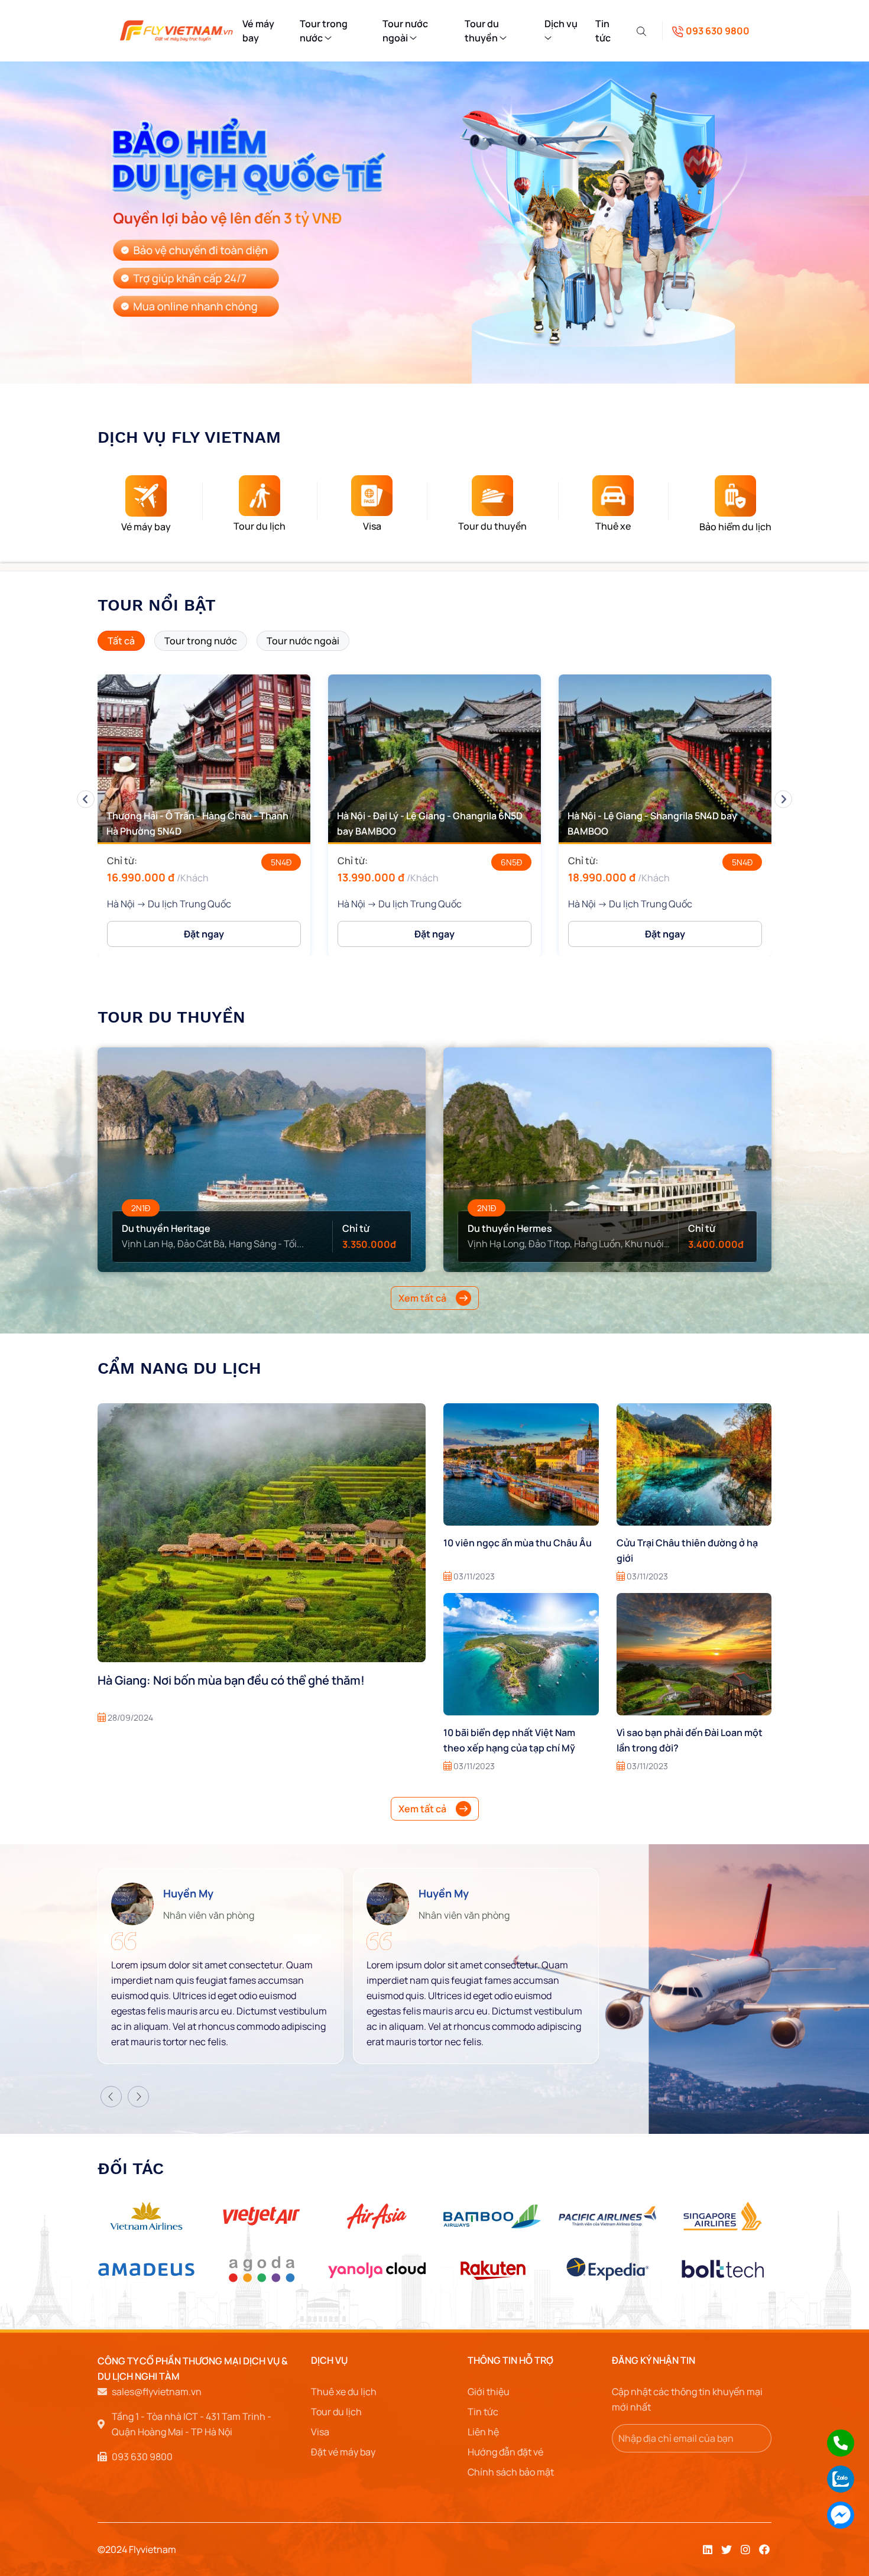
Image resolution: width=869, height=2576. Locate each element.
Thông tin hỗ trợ (510, 2360)
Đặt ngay (204, 934)
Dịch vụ (329, 2360)
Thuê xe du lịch (344, 2392)
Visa (320, 2432)
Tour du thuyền (482, 31)
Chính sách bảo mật (511, 2472)
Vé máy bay (258, 31)
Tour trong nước (324, 31)
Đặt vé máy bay (343, 2452)
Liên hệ (483, 2432)
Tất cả (121, 641)
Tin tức (603, 31)
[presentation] (86, 799)
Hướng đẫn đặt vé (505, 2452)
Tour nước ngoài (405, 31)
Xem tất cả (422, 1298)
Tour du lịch (336, 2412)
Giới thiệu (489, 2392)
